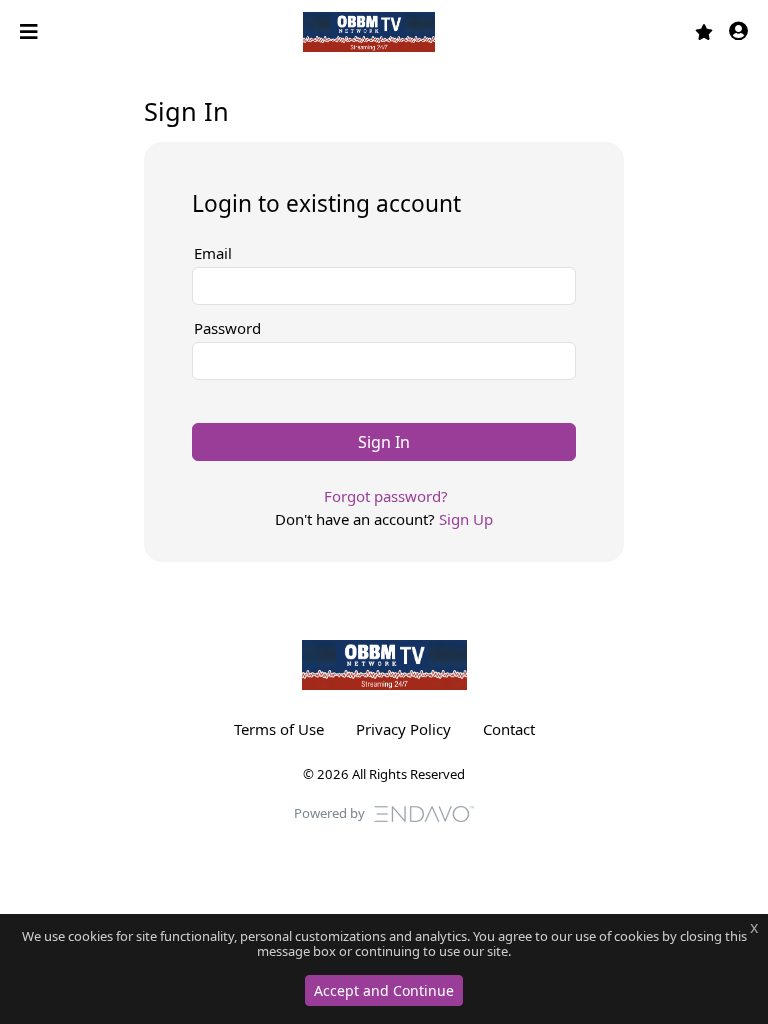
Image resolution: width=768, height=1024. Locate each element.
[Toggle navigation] (31, 32)
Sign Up (466, 519)
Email (213, 253)
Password (227, 328)
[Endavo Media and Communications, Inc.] (424, 812)
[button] (738, 32)
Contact (509, 729)
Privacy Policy (403, 729)
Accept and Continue (384, 990)
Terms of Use (279, 729)
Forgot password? (386, 496)
